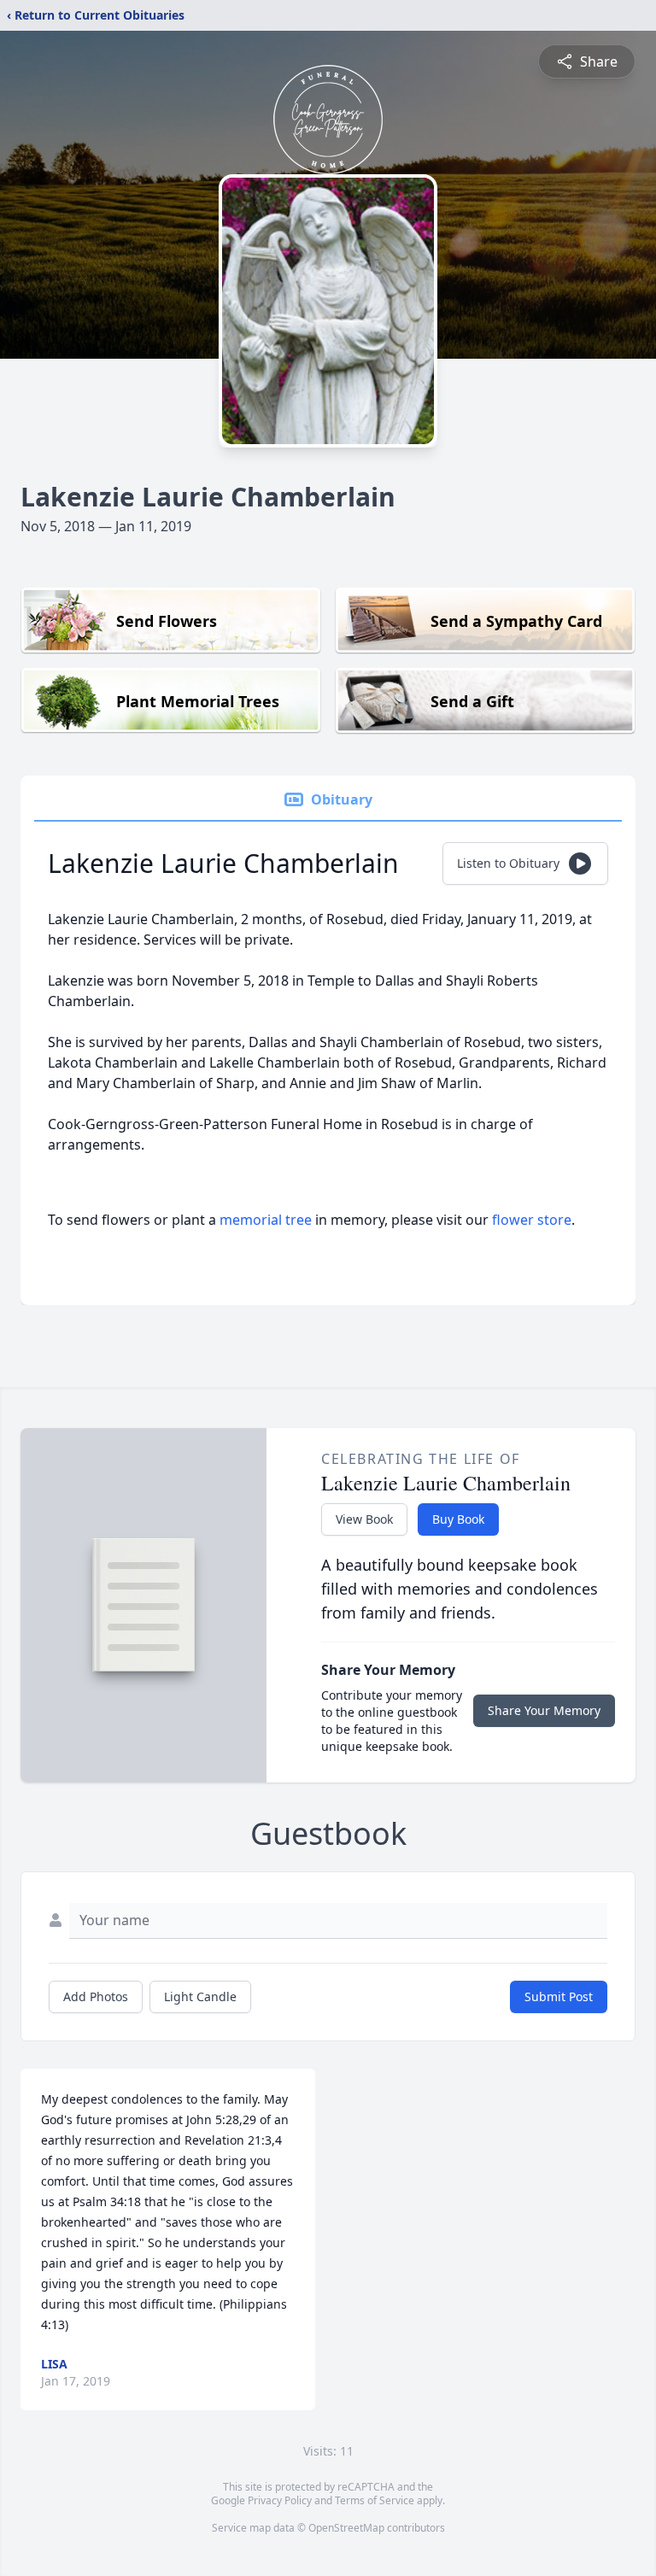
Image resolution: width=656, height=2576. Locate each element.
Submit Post (559, 1996)
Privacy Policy (280, 2500)
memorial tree (266, 1220)
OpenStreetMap (346, 2528)
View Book (364, 1519)
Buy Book (458, 1519)
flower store (532, 1220)
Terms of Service (375, 2500)
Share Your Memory (544, 1710)
